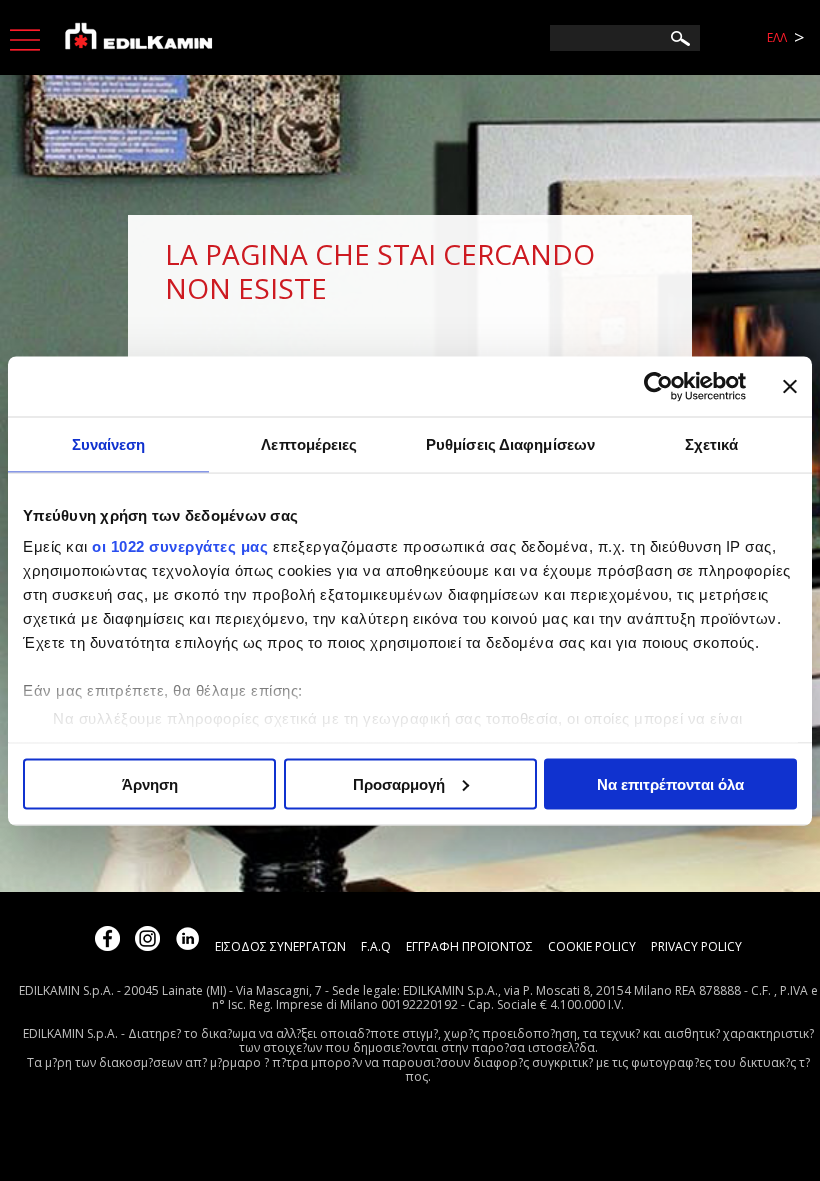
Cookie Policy (592, 946)
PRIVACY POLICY (696, 946)
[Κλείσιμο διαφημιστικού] (790, 386)
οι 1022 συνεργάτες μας (180, 546)
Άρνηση (150, 783)
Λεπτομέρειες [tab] (309, 443)
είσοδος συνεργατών (280, 946)
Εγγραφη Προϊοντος (469, 946)
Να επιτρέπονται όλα (670, 783)
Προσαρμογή (399, 783)
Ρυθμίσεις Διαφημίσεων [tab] (510, 443)
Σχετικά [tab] (712, 443)
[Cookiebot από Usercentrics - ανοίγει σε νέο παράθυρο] (658, 386)
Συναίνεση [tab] (109, 443)
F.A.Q (376, 946)
